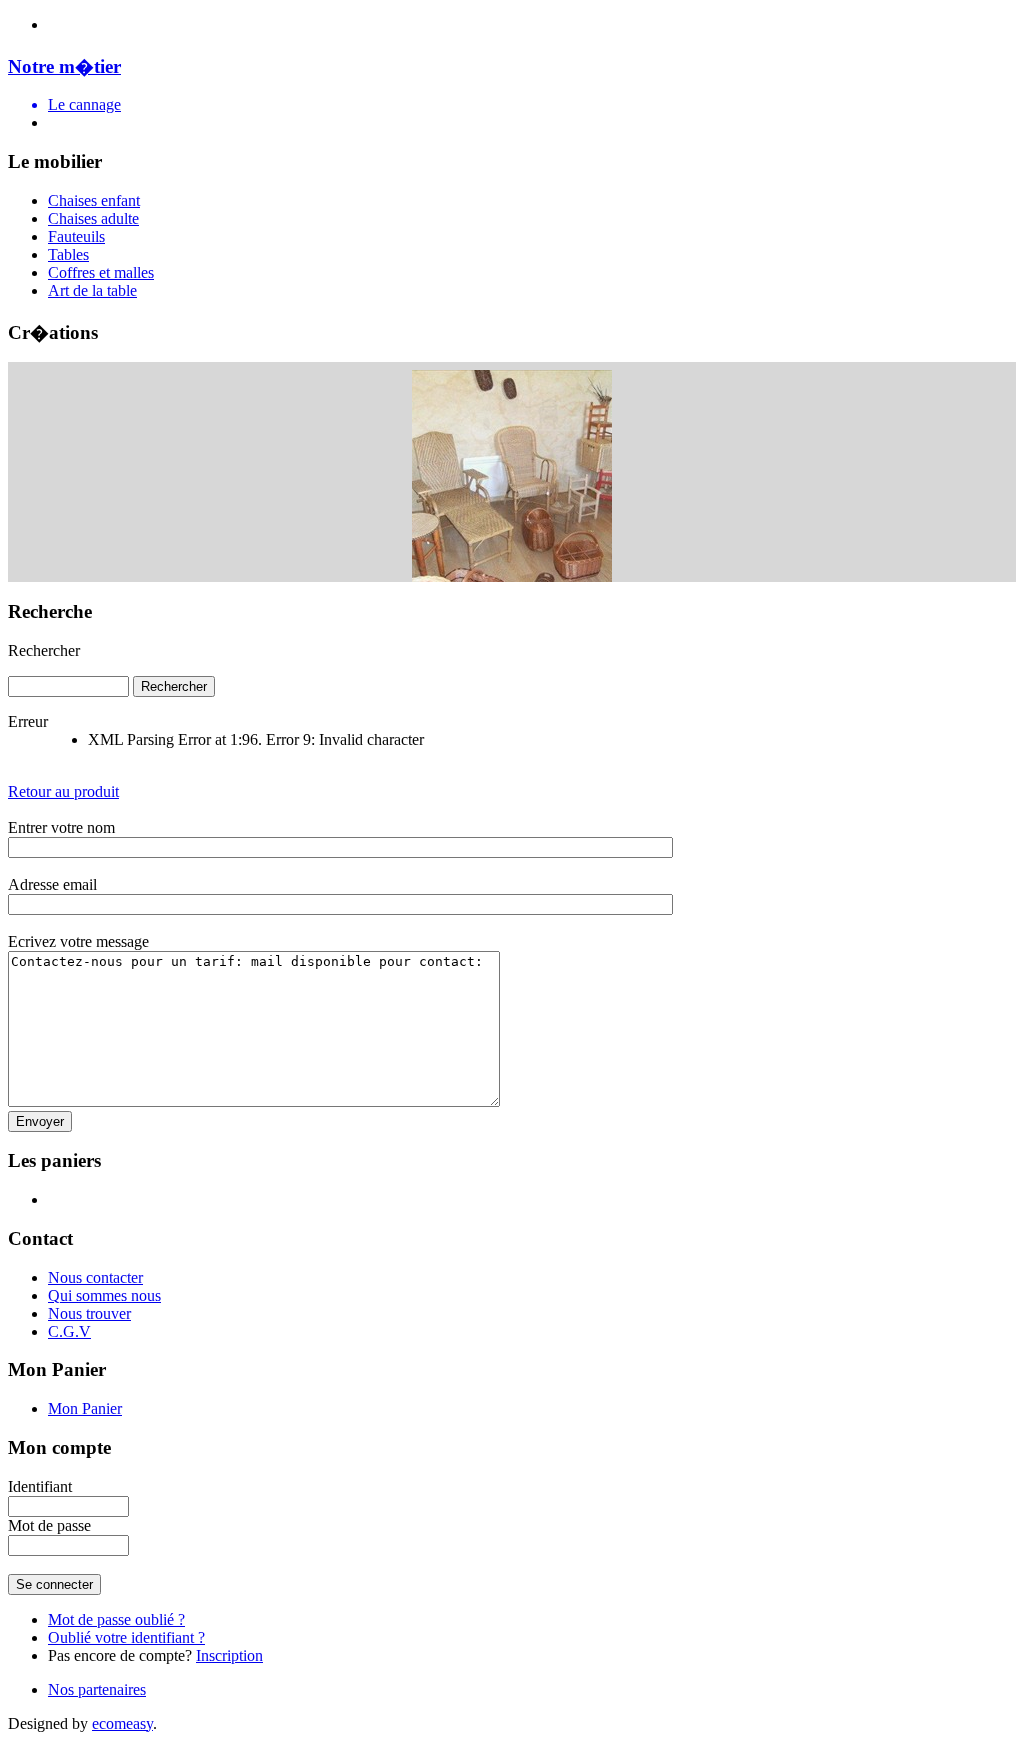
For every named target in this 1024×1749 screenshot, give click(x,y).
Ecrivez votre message (78, 941)
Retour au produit (63, 791)
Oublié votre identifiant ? (126, 1637)
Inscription (229, 1655)
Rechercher (44, 650)
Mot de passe (49, 1525)
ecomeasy (122, 1723)
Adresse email (52, 884)
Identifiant (40, 1486)
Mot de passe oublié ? (116, 1619)
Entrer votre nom (61, 827)
